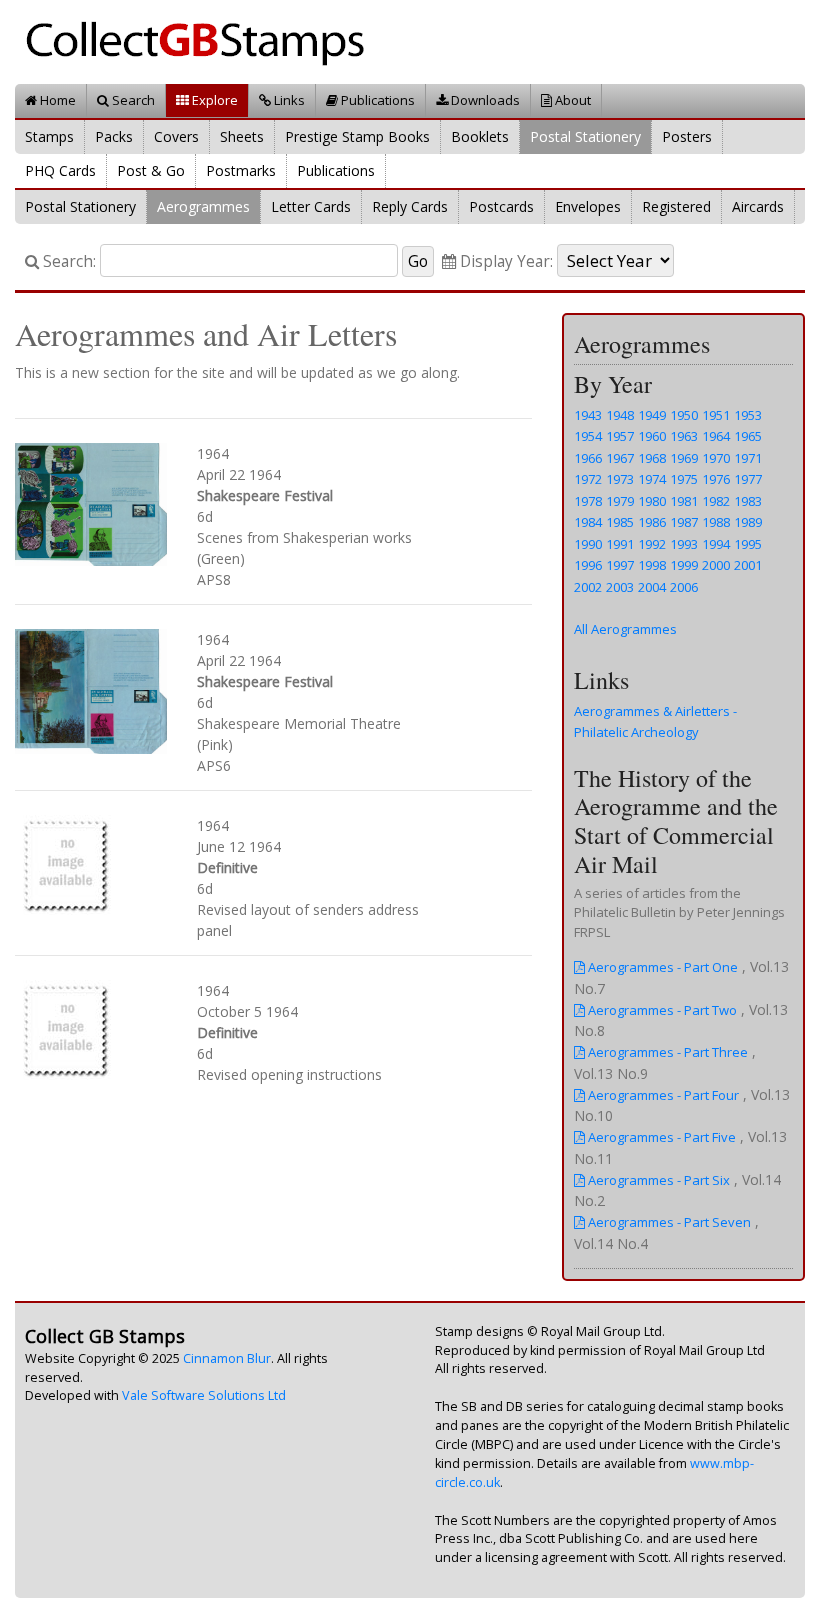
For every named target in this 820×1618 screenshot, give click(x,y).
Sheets (242, 136)
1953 (748, 415)
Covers (176, 136)
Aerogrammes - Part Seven (668, 1222)
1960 (652, 436)
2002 (588, 587)
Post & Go (151, 170)
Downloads (484, 100)
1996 (588, 565)
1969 (684, 458)
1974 (652, 479)
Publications (376, 100)
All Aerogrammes (625, 629)
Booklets (480, 136)
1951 (716, 415)
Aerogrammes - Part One (661, 967)
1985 (620, 522)
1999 (684, 565)
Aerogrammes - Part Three (666, 1052)
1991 (620, 544)
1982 (716, 501)
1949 (652, 415)
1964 (716, 436)
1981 (684, 501)
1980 (652, 501)
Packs (114, 136)
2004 (652, 587)
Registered (676, 206)
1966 (588, 458)
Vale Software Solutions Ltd (204, 1395)
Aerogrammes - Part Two (661, 1010)
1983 (748, 501)
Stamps (49, 136)
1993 (684, 544)
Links (288, 100)
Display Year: (504, 261)
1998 (652, 565)
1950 (684, 415)
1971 (748, 458)
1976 (716, 479)
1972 (588, 479)
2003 (620, 587)
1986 (652, 522)
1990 (588, 544)
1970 (716, 458)
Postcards (501, 206)
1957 (620, 436)
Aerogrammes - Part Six (657, 1180)
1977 (748, 479)
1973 (620, 479)
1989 (748, 522)
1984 (588, 522)
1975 (684, 479)
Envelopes (588, 206)
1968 (652, 458)
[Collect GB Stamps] (202, 40)
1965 (748, 436)
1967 (620, 458)
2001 (748, 565)
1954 (588, 436)
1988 (716, 522)
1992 (652, 544)
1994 (716, 544)
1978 (588, 501)
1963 (684, 436)
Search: (67, 261)
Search (132, 100)
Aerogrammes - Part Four (662, 1095)
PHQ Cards (60, 170)
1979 (620, 501)
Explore (213, 100)
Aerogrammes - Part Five (660, 1137)
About (571, 100)
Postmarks (241, 170)
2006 (684, 587)
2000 (716, 565)
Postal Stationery (585, 136)
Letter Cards (311, 206)
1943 (588, 415)
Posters (687, 136)
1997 (620, 565)
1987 (684, 522)
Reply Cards (410, 206)
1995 (748, 544)
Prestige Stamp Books (357, 136)
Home (56, 100)
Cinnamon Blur (227, 1358)
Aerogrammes (203, 206)
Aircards (758, 206)
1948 (620, 415)
